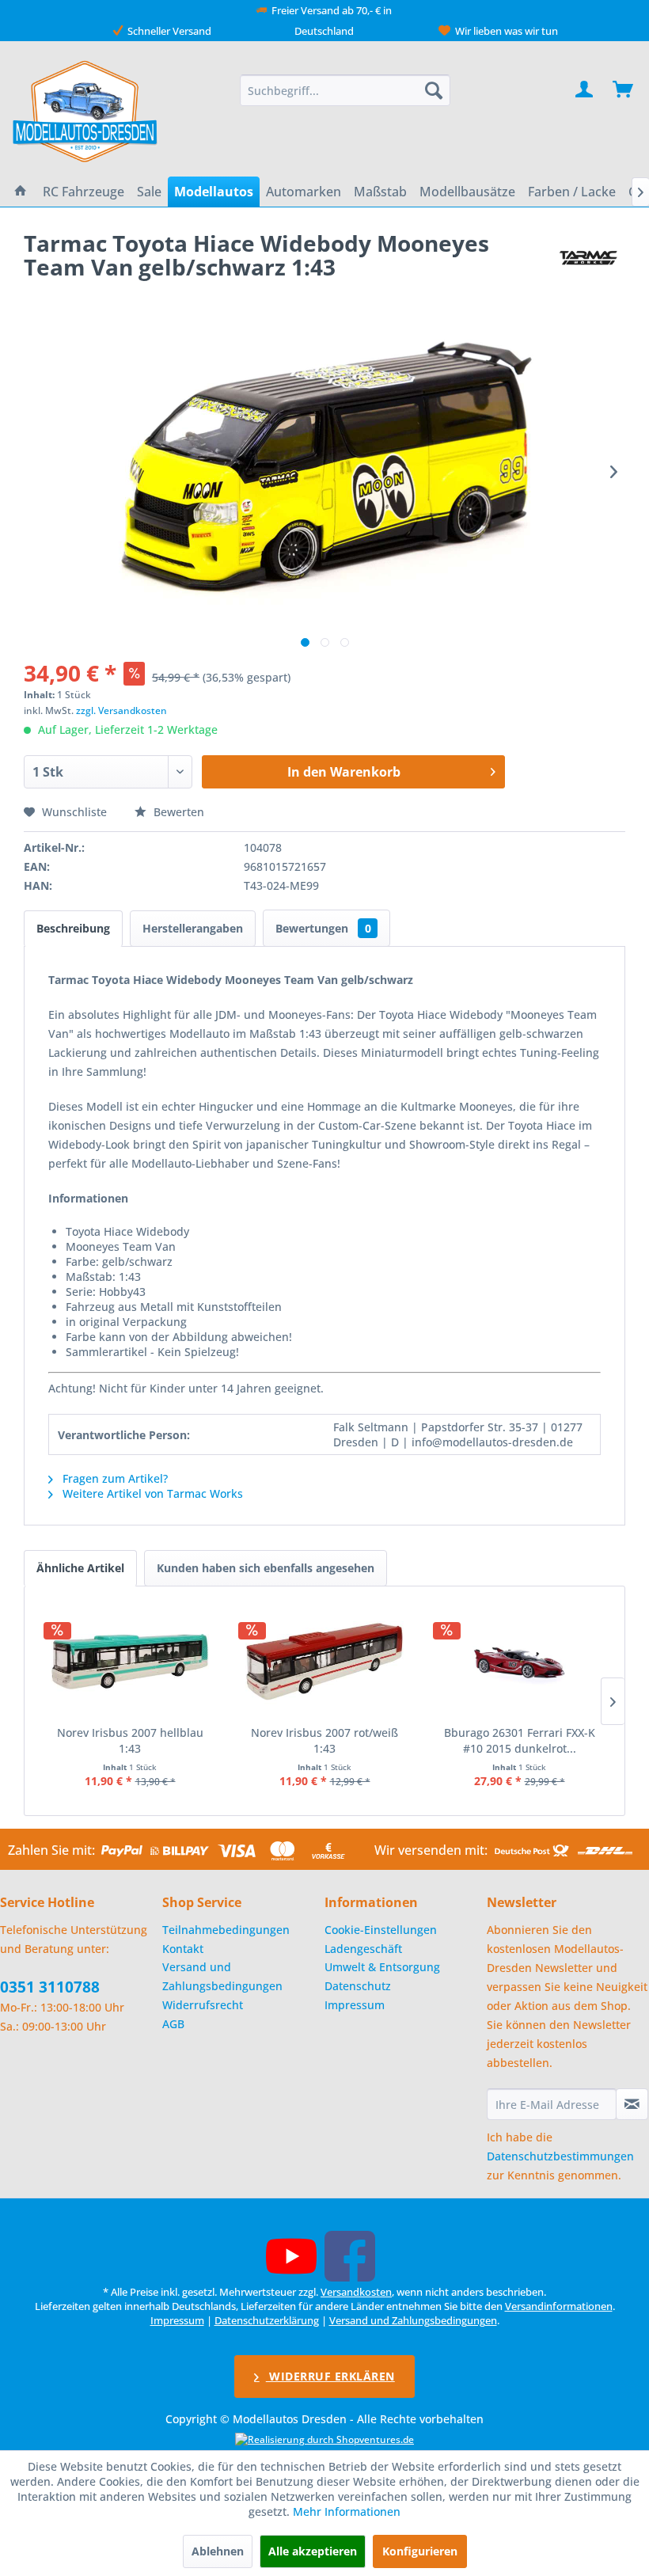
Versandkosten (356, 2292)
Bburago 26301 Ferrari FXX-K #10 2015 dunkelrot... (520, 1740)
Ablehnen (218, 2551)
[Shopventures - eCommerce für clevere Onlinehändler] (324, 2439)
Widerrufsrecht (203, 2005)
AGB (173, 2024)
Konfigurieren (420, 2551)
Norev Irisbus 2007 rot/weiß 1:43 (324, 1740)
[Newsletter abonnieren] (632, 2104)
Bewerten (177, 812)
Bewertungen (323, 928)
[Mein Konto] (585, 90)
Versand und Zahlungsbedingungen (222, 1976)
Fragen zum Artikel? (114, 1478)
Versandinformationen (559, 2306)
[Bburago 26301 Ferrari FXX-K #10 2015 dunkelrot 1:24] (519, 1662)
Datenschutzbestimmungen (560, 2156)
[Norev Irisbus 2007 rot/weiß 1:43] (324, 1662)
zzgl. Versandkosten (121, 710)
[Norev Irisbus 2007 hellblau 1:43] (130, 1662)
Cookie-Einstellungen (381, 1930)
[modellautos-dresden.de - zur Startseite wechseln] (86, 111)
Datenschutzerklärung (267, 2320)
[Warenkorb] (624, 90)
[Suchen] (434, 90)
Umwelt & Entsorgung (382, 1967)
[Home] (21, 192)
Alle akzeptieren (313, 2551)
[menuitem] (345, 90)
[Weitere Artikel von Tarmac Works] (588, 259)
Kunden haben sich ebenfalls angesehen (266, 1568)
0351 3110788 (50, 1987)
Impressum (355, 2005)
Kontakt (183, 1949)
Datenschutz (358, 1986)
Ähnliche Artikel (80, 1568)
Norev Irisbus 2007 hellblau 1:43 (130, 1740)
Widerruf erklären (330, 2376)
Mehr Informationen (347, 2511)
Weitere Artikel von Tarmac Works (151, 1493)
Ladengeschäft (363, 1949)
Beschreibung (73, 928)
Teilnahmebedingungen (226, 1930)
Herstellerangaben (193, 928)
